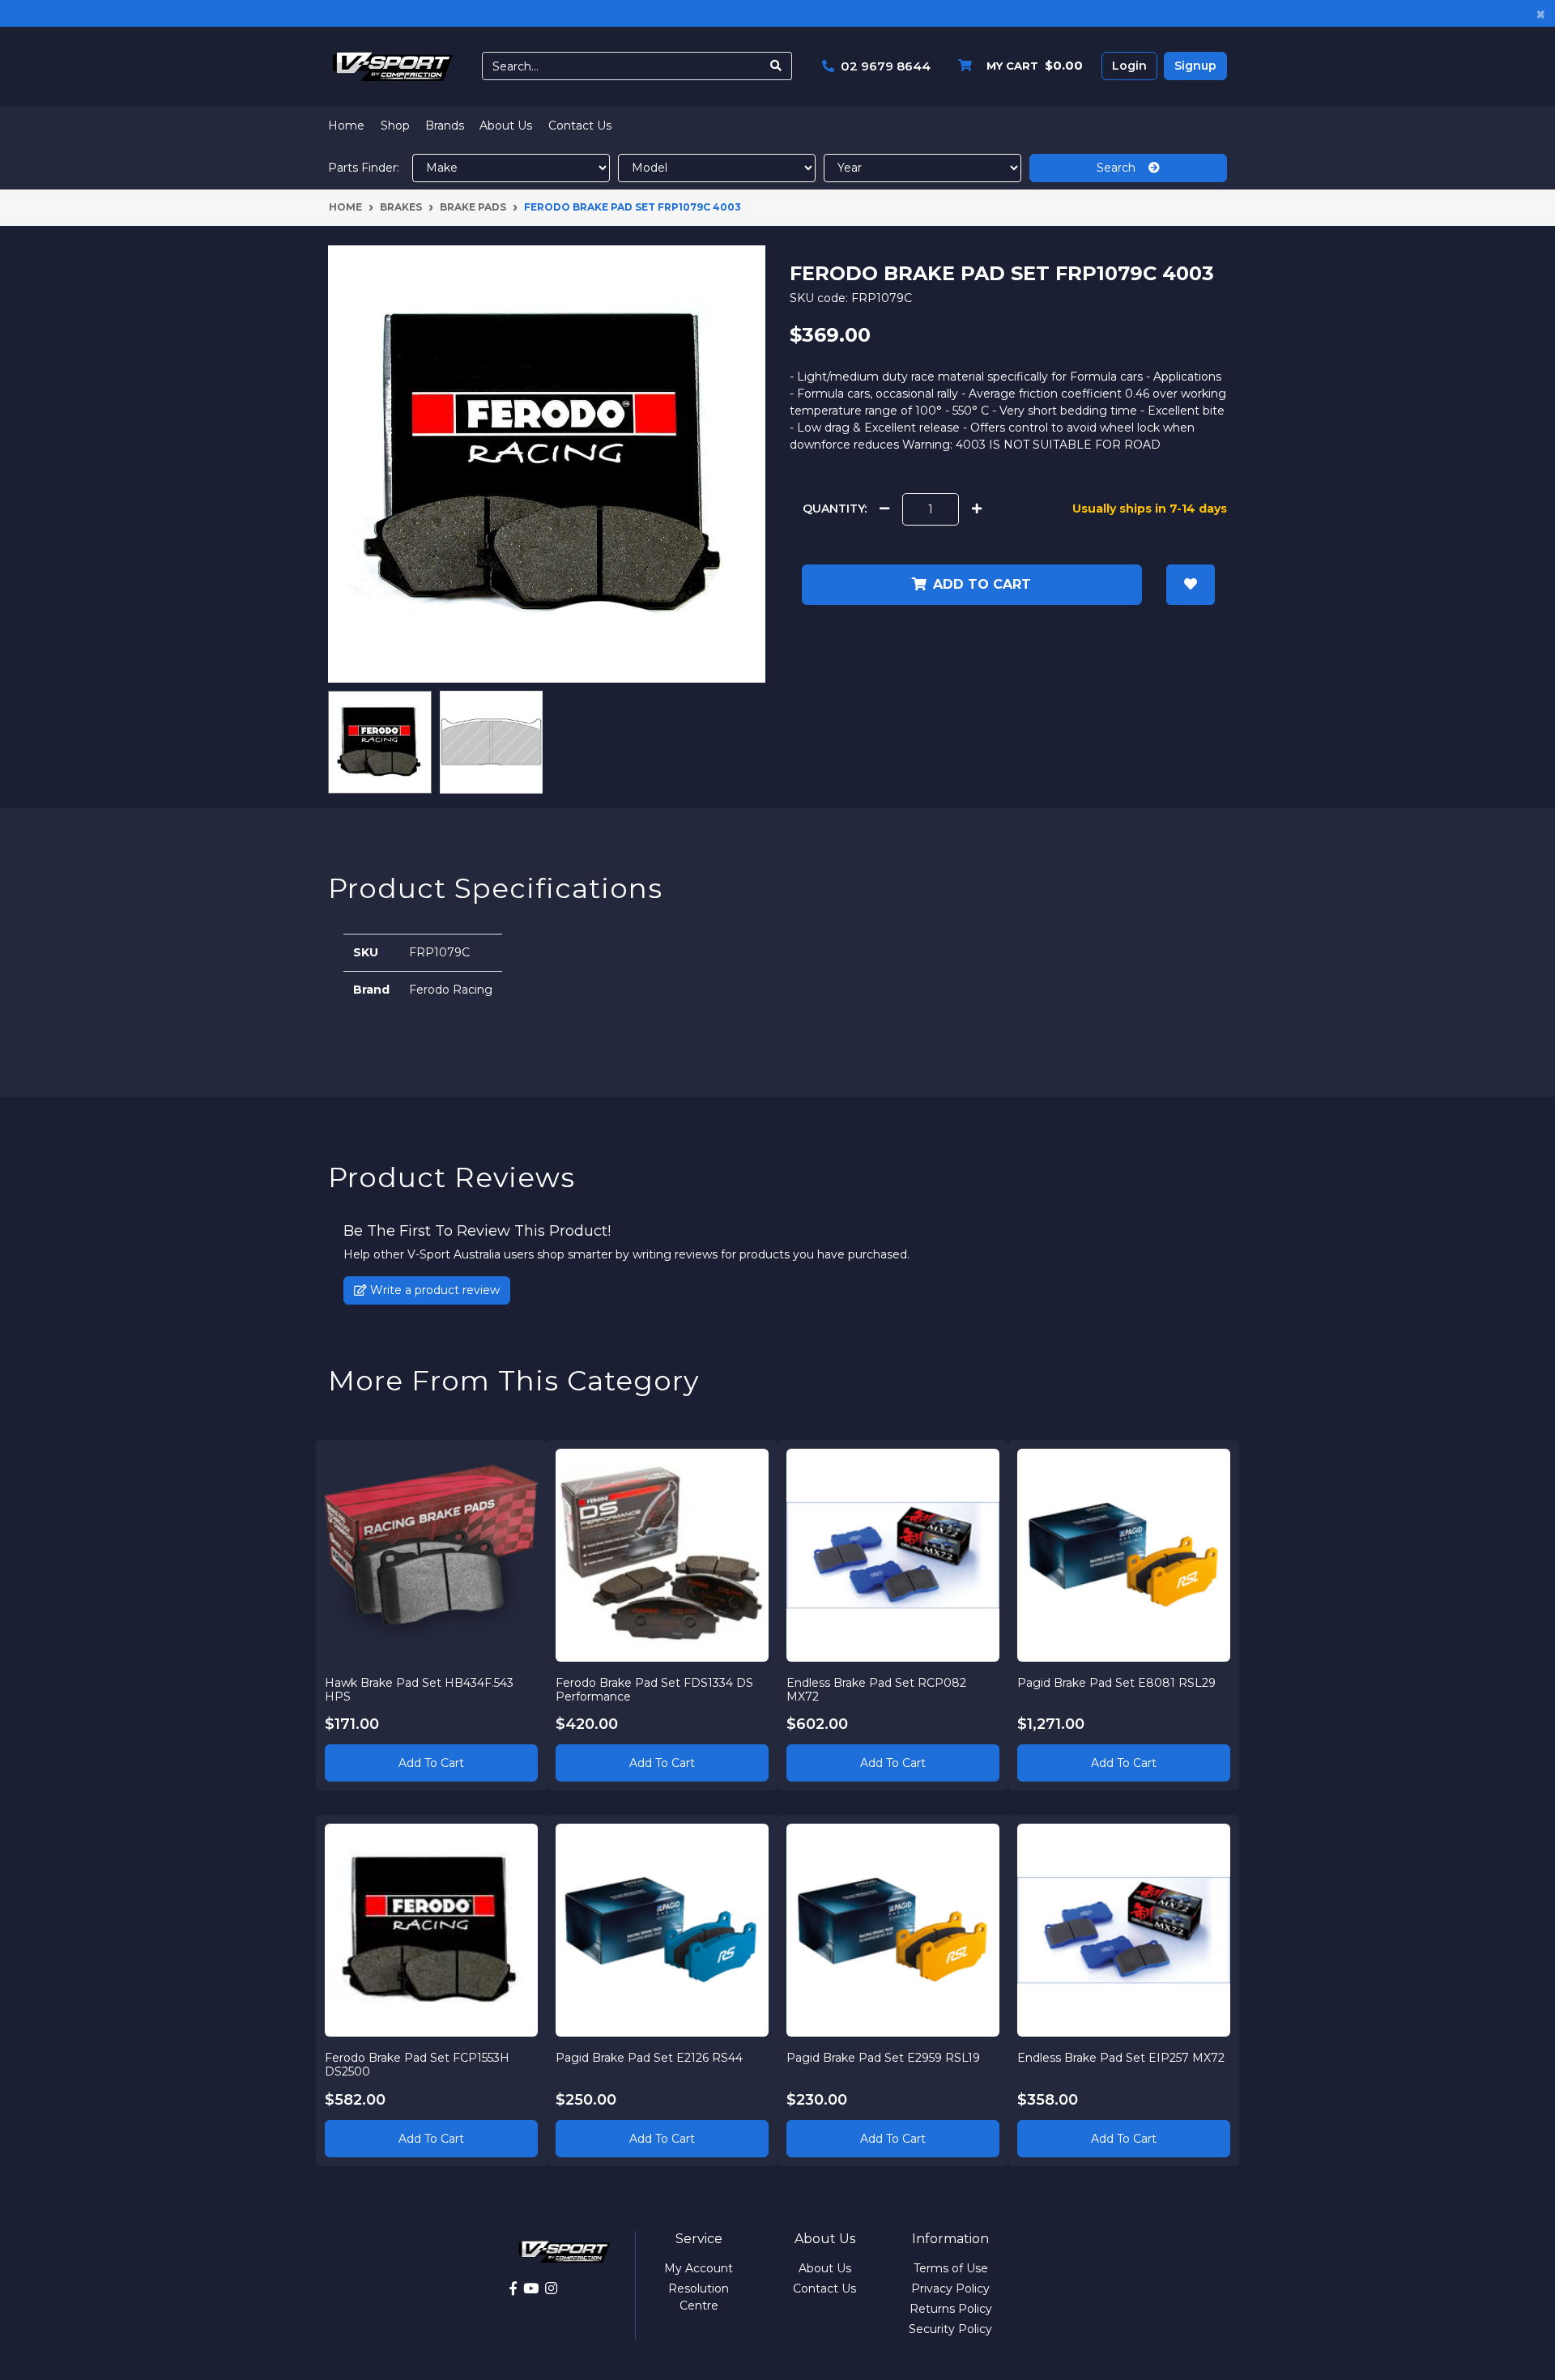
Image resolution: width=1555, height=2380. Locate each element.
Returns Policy (951, 2309)
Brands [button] (445, 126)
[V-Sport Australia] (393, 66)
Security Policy (950, 2329)
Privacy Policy (950, 2288)
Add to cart (982, 584)
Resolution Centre (699, 2297)
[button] (1191, 585)
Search (1123, 168)
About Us (506, 126)
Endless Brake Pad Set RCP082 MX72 (876, 1690)
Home (346, 126)
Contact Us (580, 126)
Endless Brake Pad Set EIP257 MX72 (1121, 2058)
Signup (1195, 66)
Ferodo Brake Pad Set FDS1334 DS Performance (654, 1690)
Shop (395, 126)
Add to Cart (431, 1763)
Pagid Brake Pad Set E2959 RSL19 (883, 2058)
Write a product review (433, 1290)
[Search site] (776, 66)
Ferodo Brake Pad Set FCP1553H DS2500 (417, 2065)
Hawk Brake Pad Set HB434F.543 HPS (419, 1690)
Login (1129, 66)
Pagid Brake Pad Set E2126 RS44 (649, 2058)
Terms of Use (951, 2268)
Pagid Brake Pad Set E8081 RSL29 (1116, 1683)
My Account (699, 2268)
